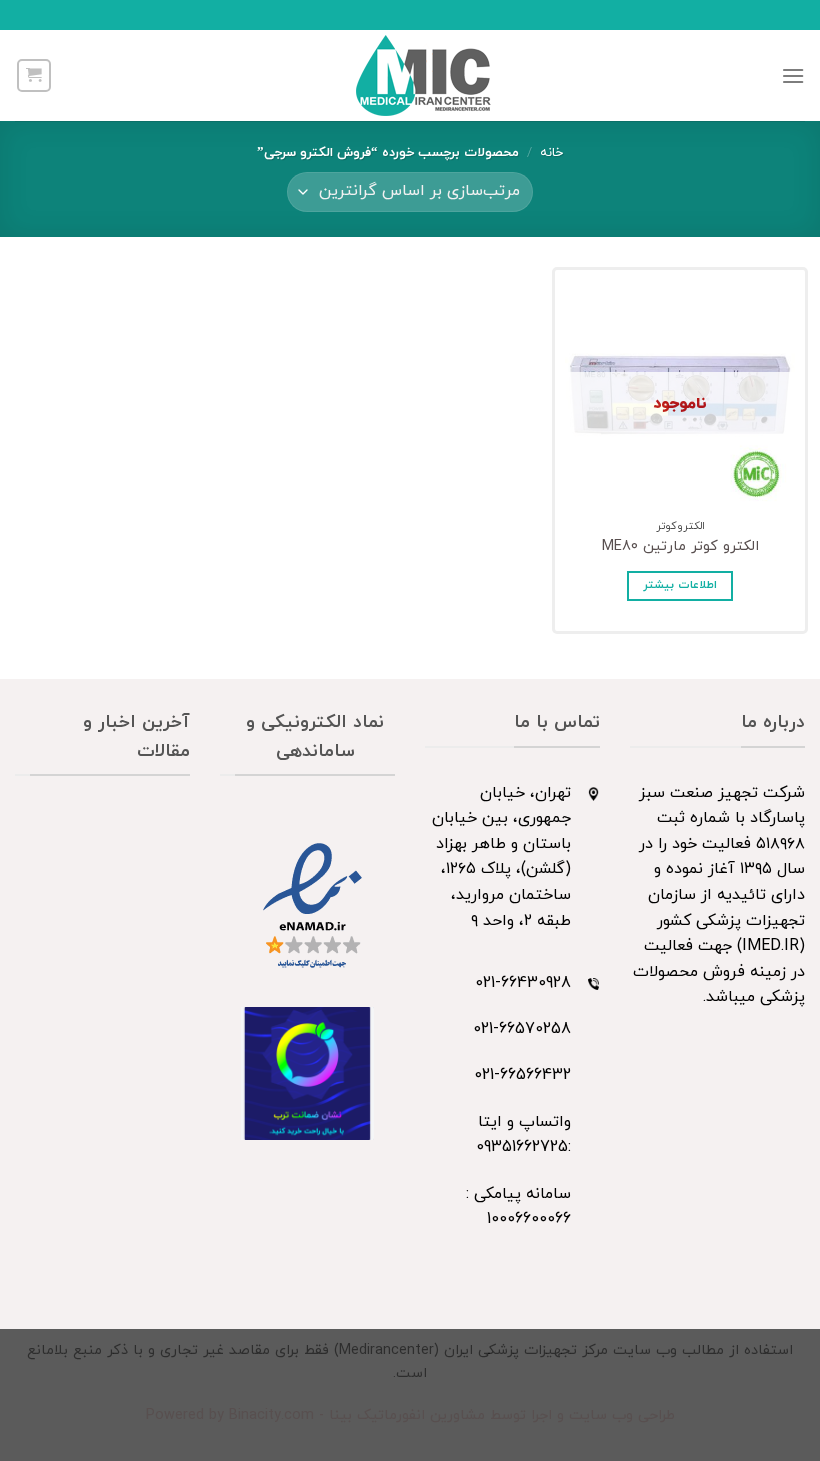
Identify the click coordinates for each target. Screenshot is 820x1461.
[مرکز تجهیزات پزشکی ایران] (424, 76)
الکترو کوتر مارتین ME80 (680, 547)
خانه (551, 153)
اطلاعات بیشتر (680, 585)
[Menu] (793, 75)
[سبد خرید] (34, 75)
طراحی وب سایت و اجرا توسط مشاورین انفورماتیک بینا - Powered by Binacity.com (410, 1415)
